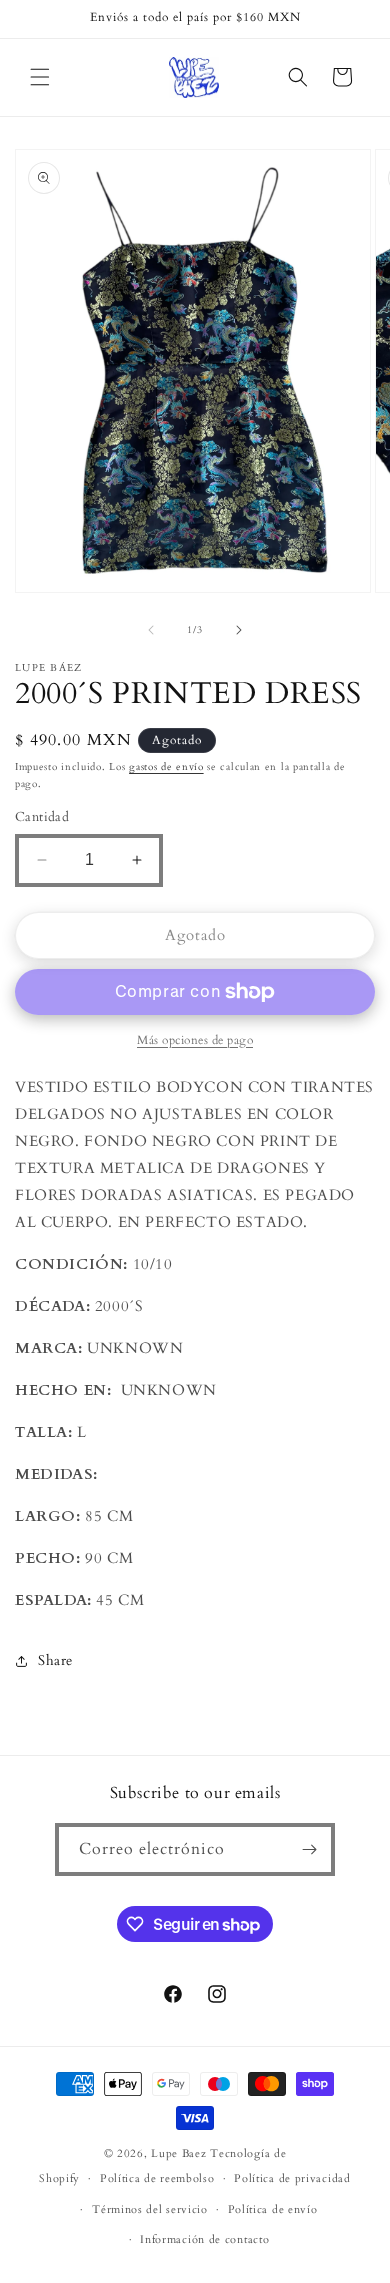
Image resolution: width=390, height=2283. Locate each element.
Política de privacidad (292, 2178)
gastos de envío (166, 767)
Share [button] (55, 1660)
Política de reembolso (157, 2178)
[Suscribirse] (309, 1849)
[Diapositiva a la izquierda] (151, 630)
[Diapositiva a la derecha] (239, 630)
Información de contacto (204, 2239)
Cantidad (42, 817)
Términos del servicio (150, 2209)
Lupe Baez (178, 2153)
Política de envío (273, 2209)
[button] (40, 77)
